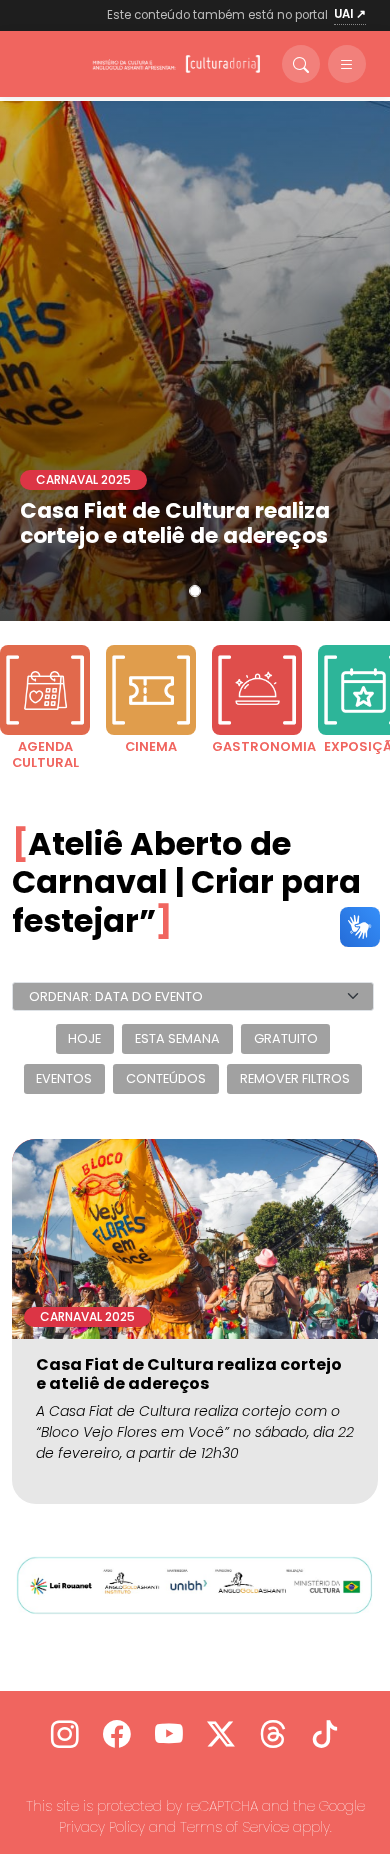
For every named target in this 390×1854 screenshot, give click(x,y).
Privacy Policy (102, 1827)
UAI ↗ (350, 14)
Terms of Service (234, 1827)
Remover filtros (295, 1079)
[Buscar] (301, 64)
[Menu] (347, 64)
